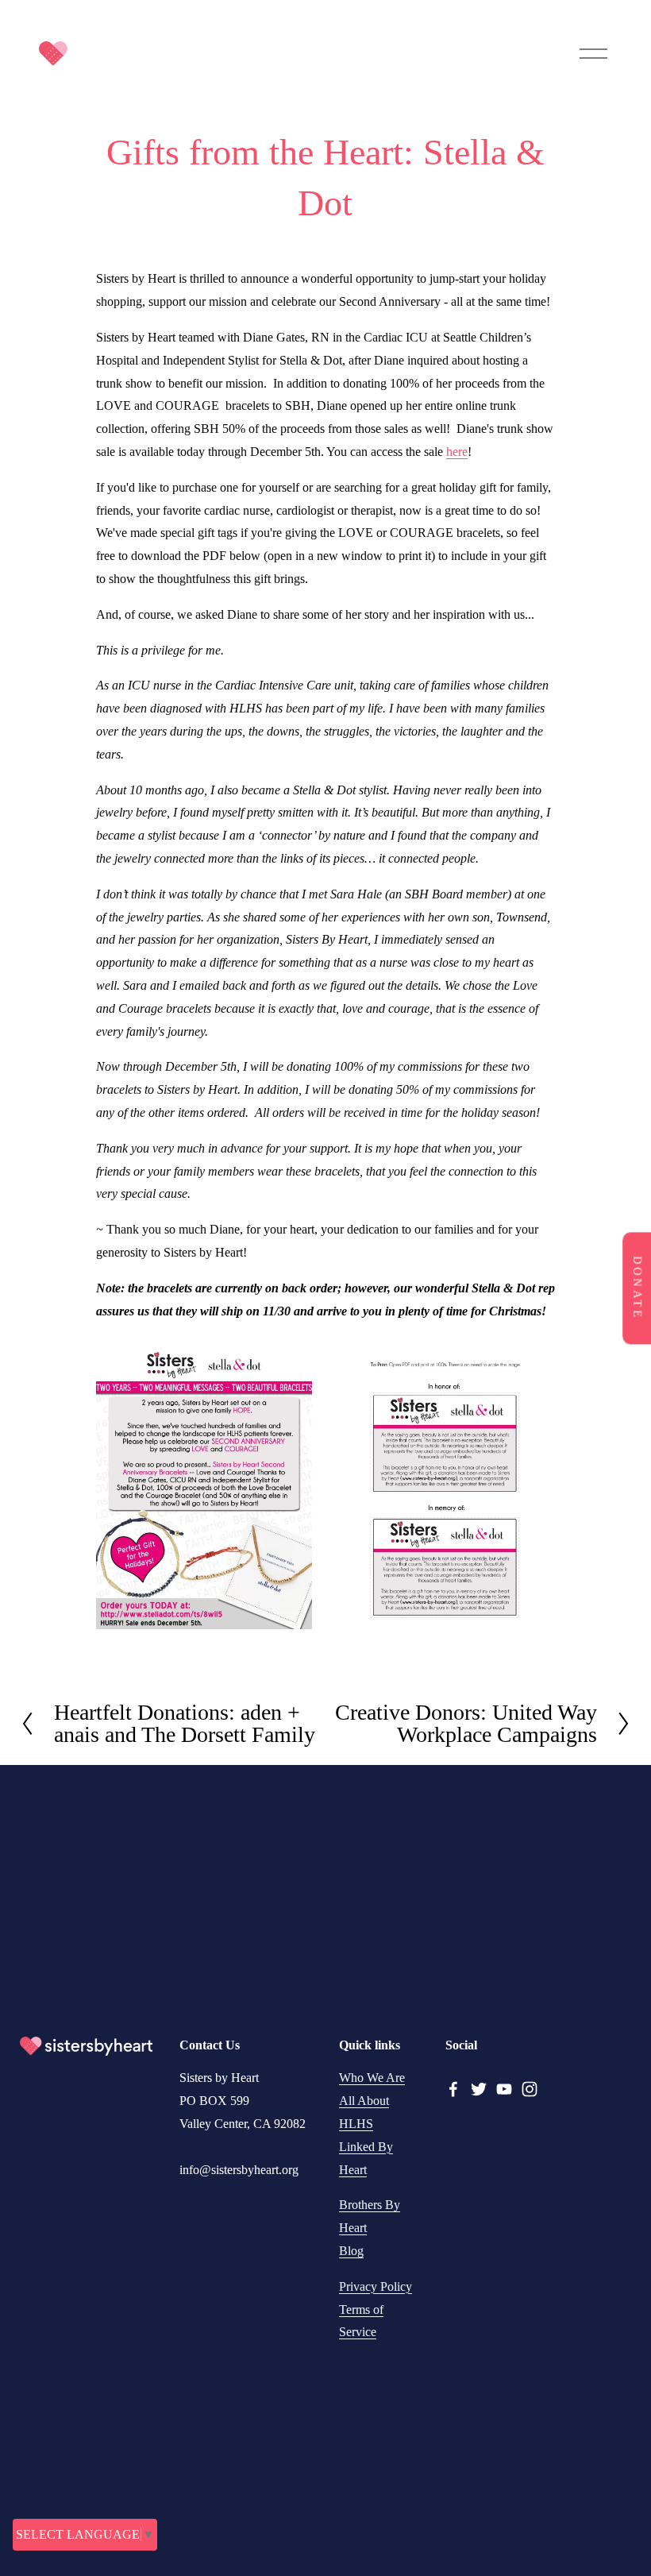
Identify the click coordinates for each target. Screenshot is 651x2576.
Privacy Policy (376, 2286)
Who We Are (372, 2078)
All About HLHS (364, 2112)
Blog (351, 2251)
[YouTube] (504, 2089)
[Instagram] (530, 2089)
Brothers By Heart (370, 2216)
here (457, 452)
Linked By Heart (366, 2158)
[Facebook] (453, 2089)
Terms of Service (361, 2321)
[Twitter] (479, 2089)
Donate (637, 1288)
